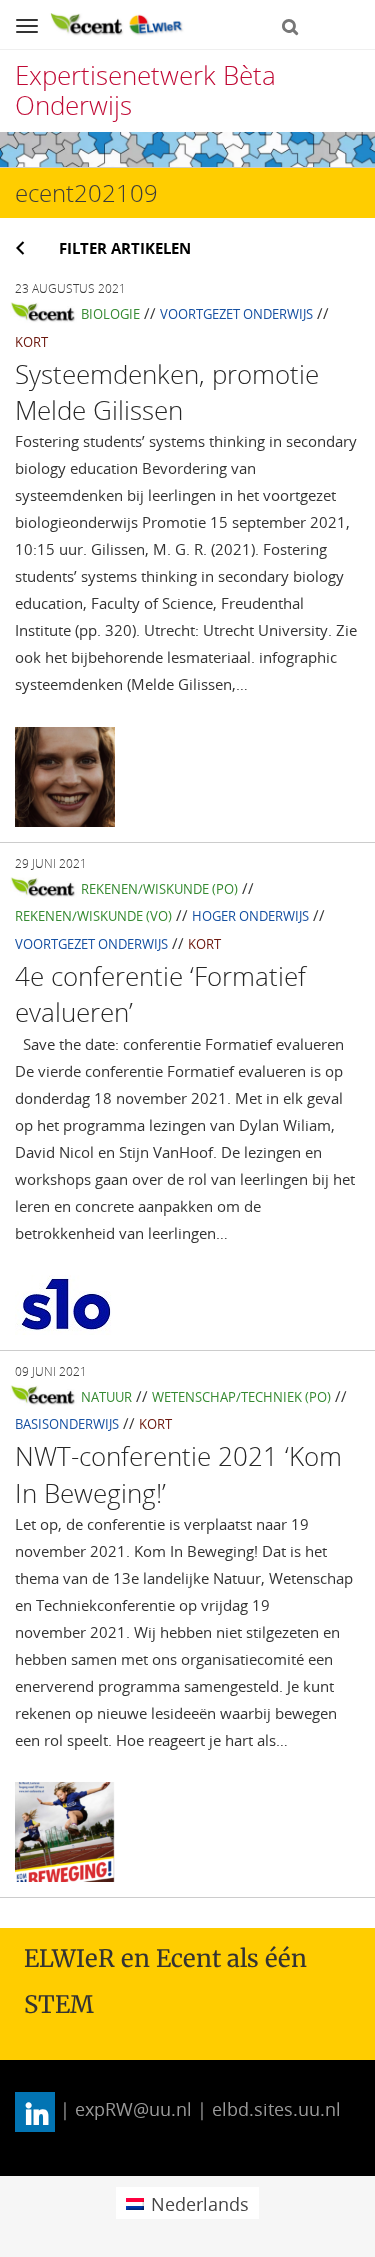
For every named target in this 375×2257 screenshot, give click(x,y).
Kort (31, 342)
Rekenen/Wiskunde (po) (159, 889)
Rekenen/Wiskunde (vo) (93, 916)
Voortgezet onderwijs (236, 314)
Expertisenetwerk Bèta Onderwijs (145, 90)
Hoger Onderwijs (250, 916)
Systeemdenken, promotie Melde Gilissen (167, 392)
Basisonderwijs (67, 1424)
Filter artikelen (125, 248)
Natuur (106, 1397)
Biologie (110, 314)
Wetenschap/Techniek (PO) (241, 1397)
